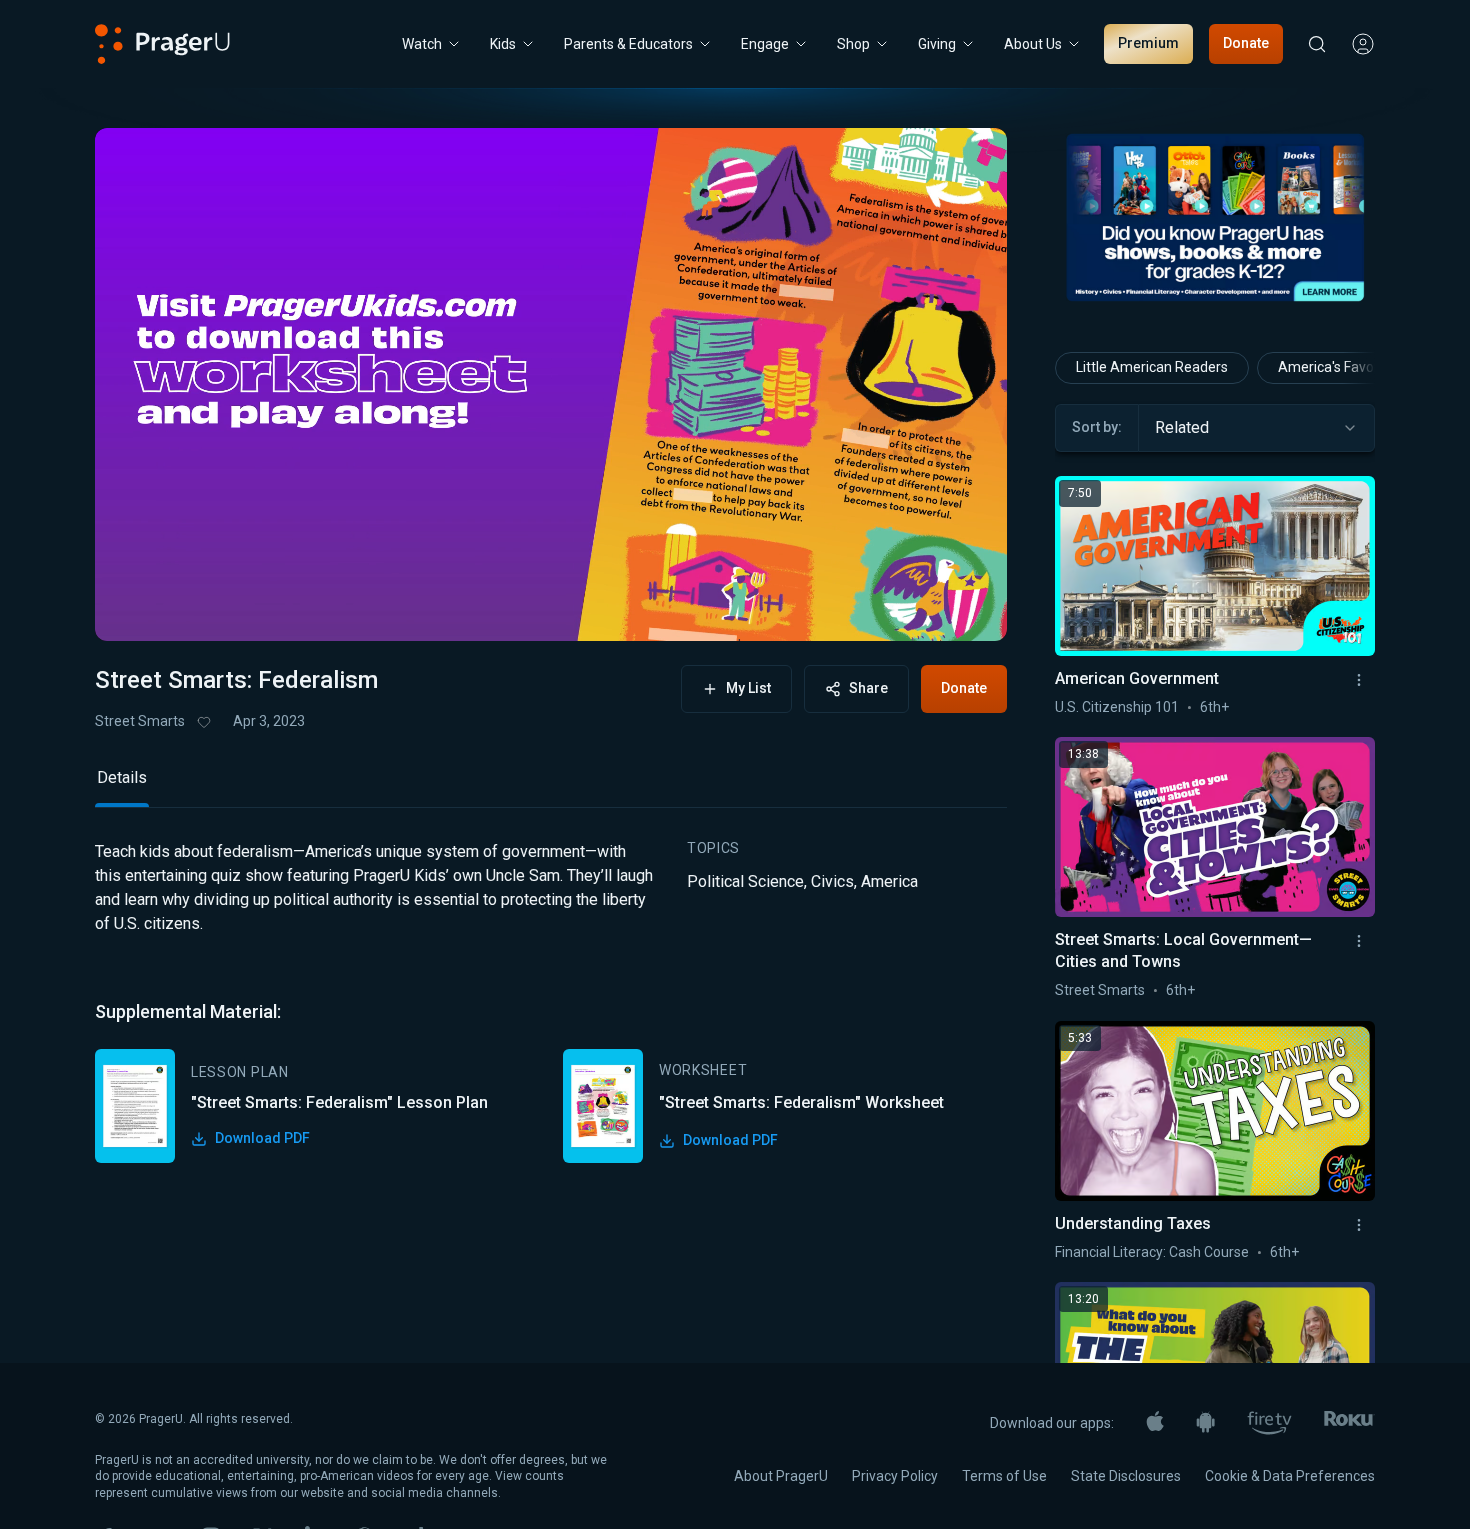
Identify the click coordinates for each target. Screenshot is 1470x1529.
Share (868, 688)
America (889, 881)
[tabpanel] (551, 1001)
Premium (1148, 43)
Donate (1246, 43)
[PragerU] (162, 44)
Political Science (745, 881)
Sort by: (1097, 427)
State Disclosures (1126, 1476)
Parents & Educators (628, 44)
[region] (551, 384)
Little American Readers (1152, 367)
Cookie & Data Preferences (1290, 1476)
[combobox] (1256, 428)
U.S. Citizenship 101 (1117, 707)
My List (748, 688)
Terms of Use (1004, 1476)
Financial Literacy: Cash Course (1152, 1252)
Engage (765, 44)
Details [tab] (122, 777)
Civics (832, 881)
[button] (135, 607)
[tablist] (551, 786)
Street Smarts (140, 721)
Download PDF (262, 1138)
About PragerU (781, 1476)
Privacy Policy (895, 1476)
